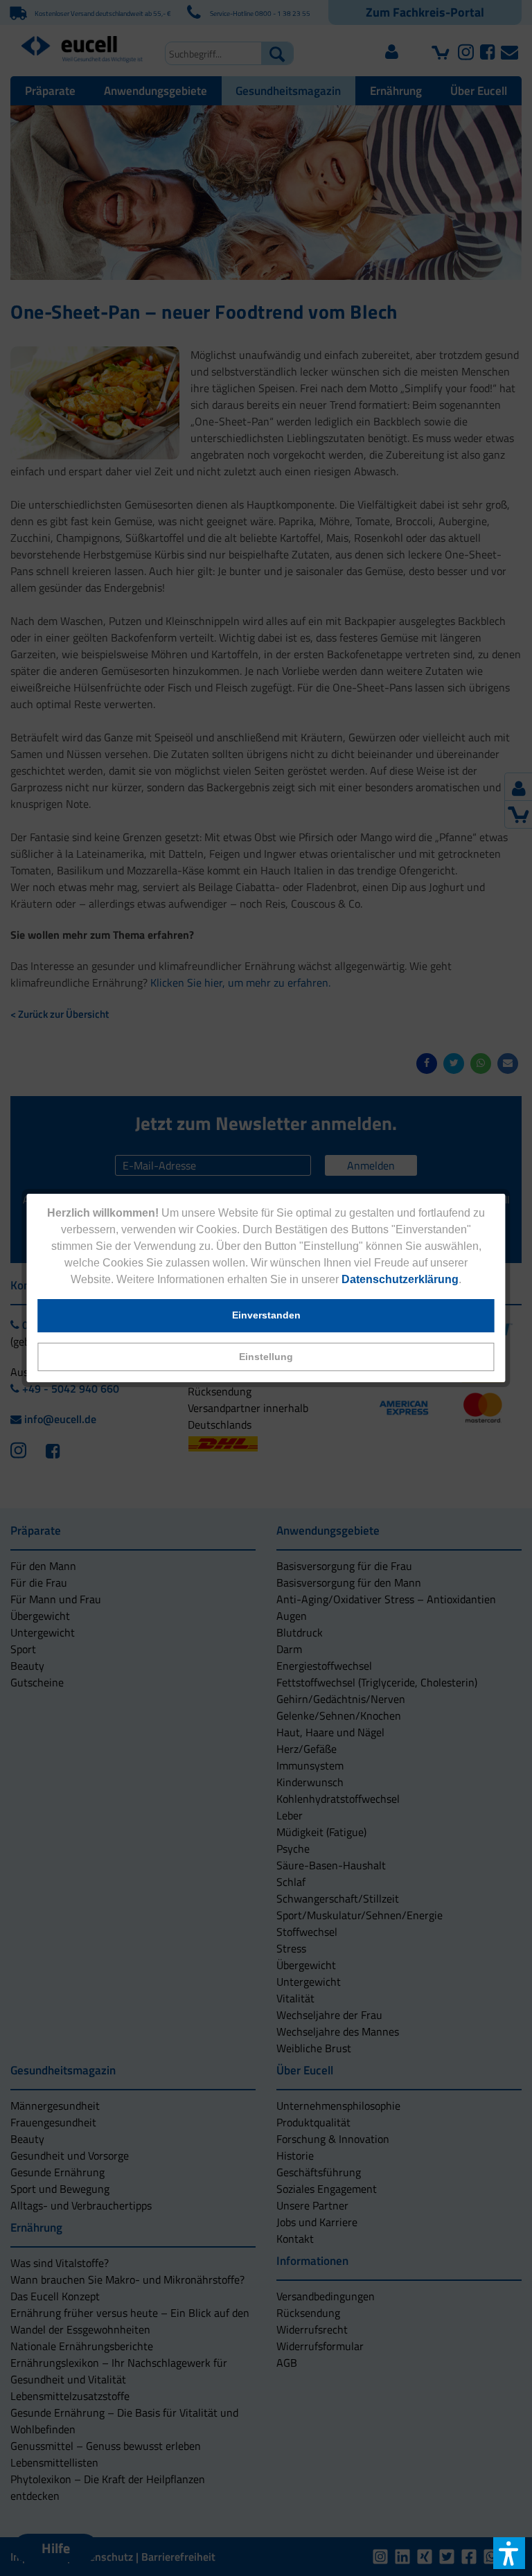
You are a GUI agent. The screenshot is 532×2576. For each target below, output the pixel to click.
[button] (266, 1357)
